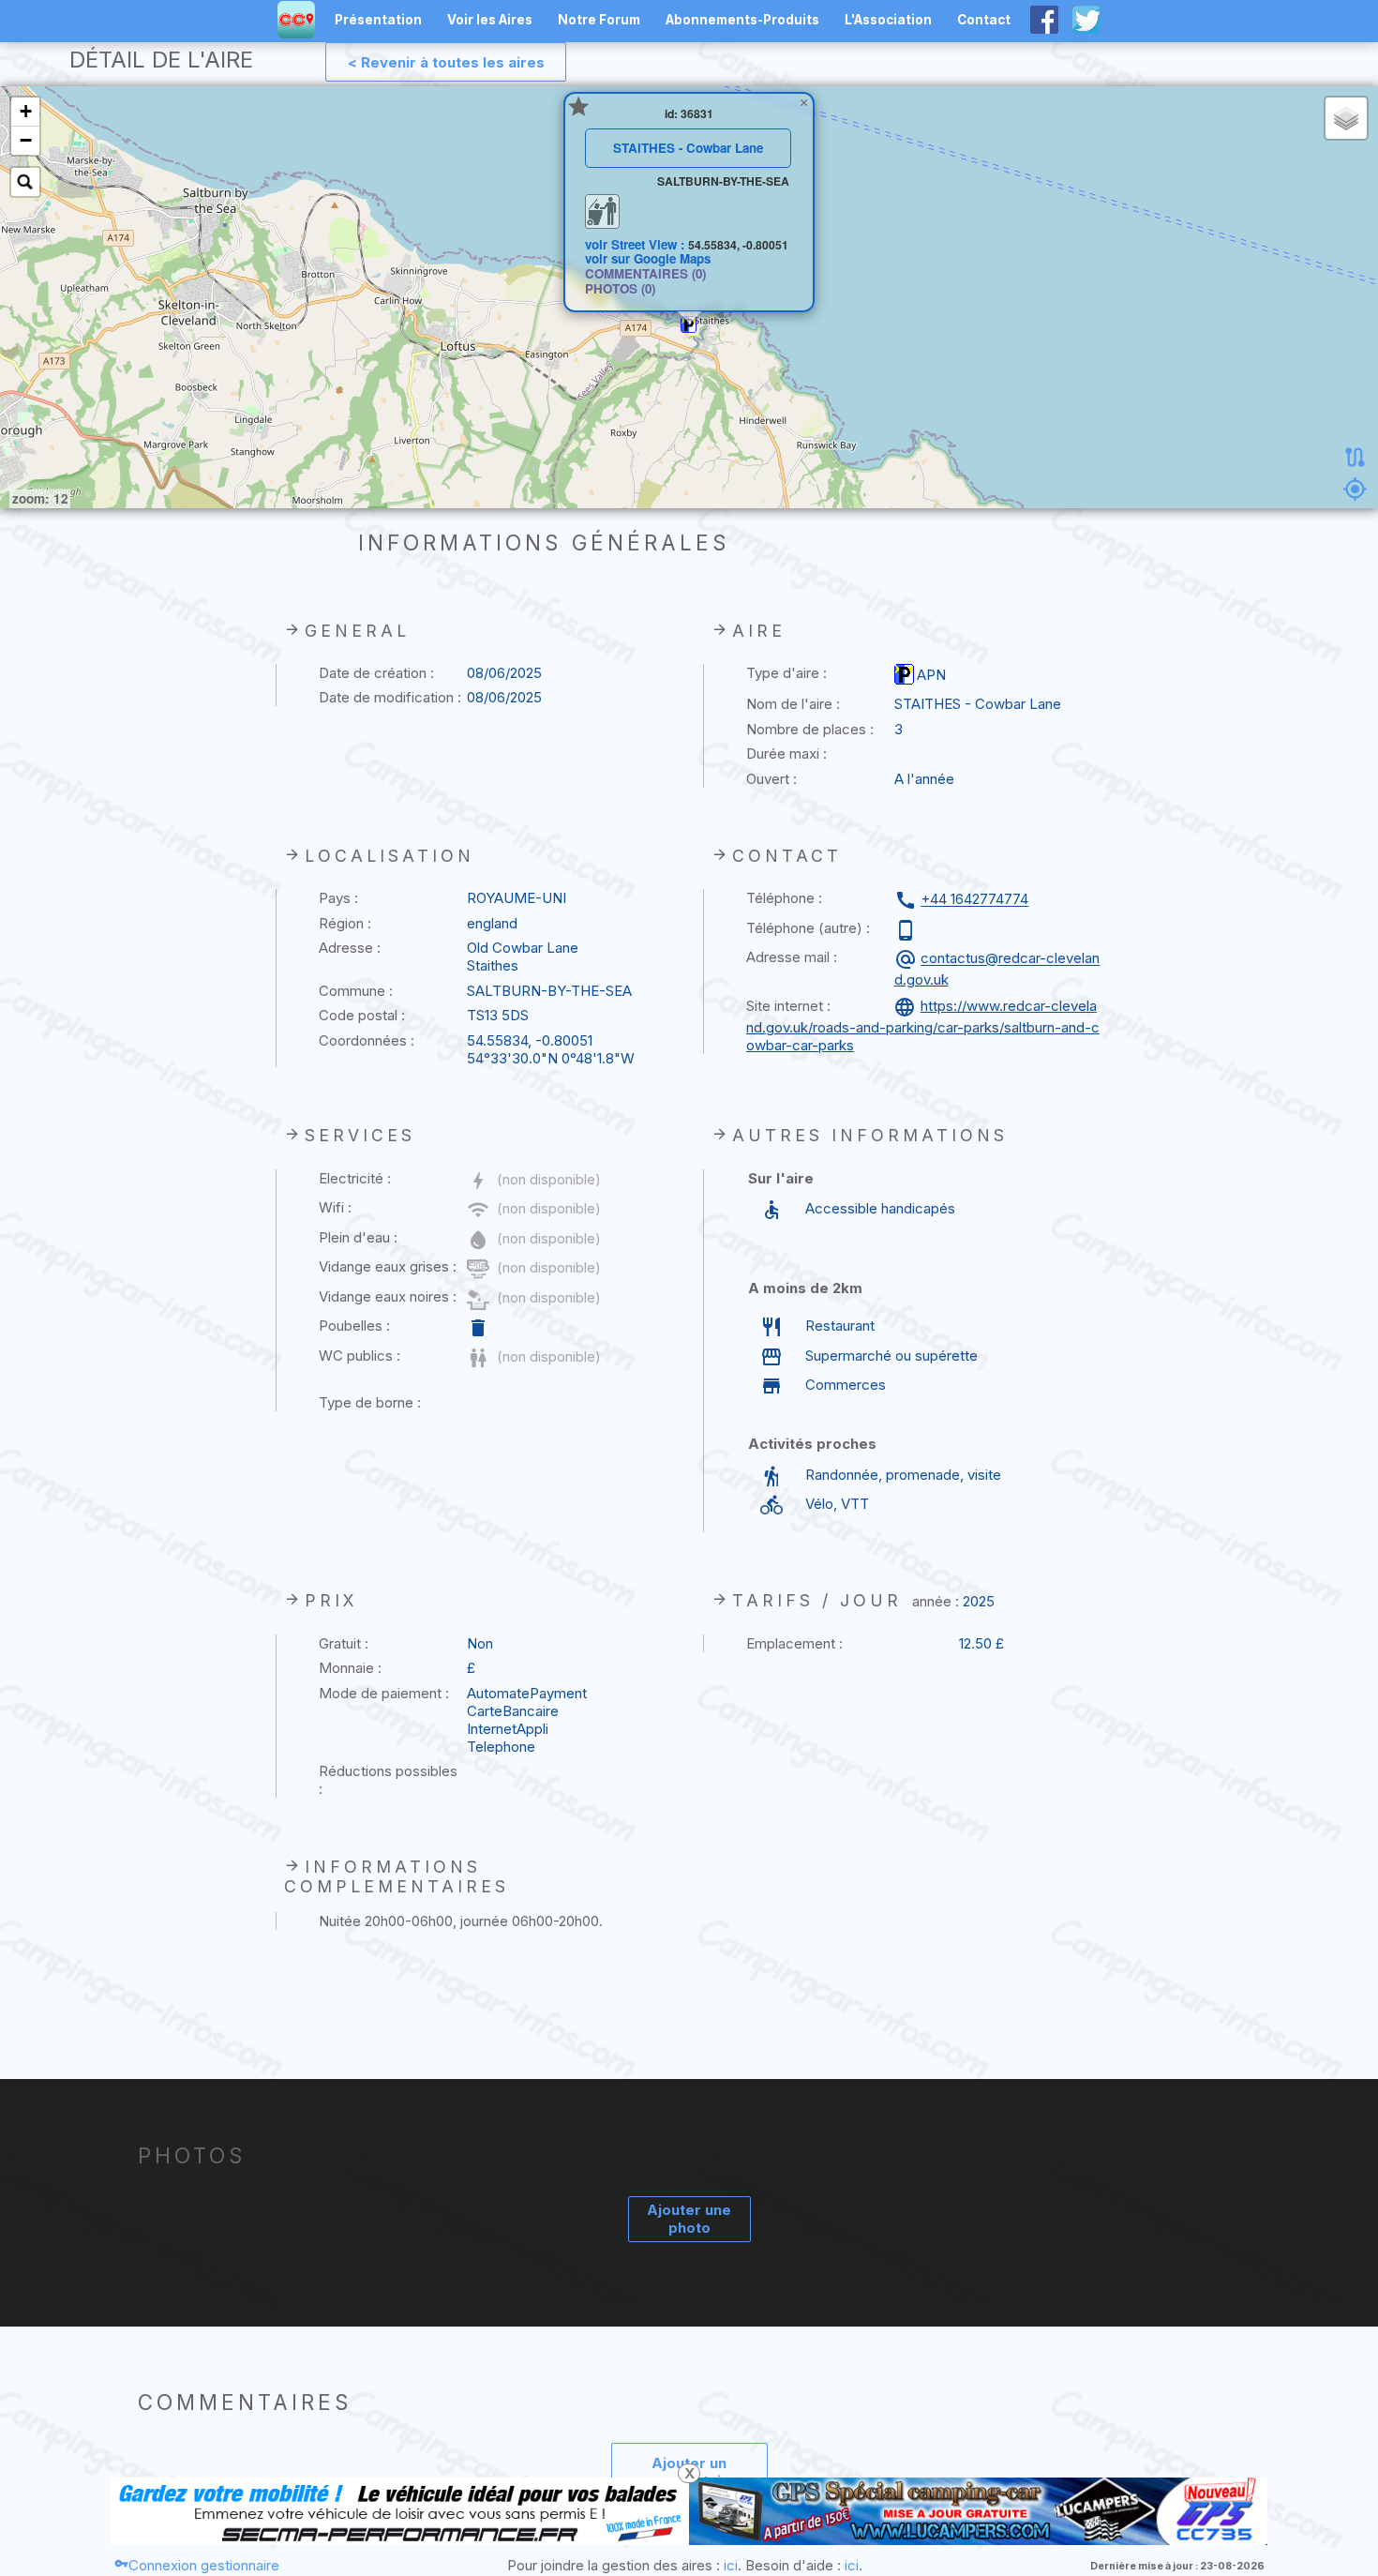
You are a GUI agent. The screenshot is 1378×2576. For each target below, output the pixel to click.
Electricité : (355, 1178)
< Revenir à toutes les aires (446, 62)
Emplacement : (794, 1643)
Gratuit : (344, 1643)
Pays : (338, 898)
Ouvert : (771, 779)
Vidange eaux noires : (388, 1296)
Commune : (356, 991)
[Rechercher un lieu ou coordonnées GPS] (25, 182)
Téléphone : (784, 898)
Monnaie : (350, 1668)
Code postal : (362, 1015)
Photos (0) (620, 288)
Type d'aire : (786, 673)
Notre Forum (599, 20)
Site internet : (788, 1006)
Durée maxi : (786, 753)
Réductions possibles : (388, 1780)
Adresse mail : (792, 957)
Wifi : (335, 1207)
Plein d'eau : (358, 1237)
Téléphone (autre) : (808, 928)
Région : (345, 923)
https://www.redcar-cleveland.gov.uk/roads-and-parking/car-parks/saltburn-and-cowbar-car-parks (923, 1025)
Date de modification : (390, 697)
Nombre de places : (810, 729)
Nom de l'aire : (793, 704)
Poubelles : (354, 1326)
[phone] (908, 930)
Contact (984, 20)
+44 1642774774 (974, 900)
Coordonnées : (367, 1040)
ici (731, 2565)
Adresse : (350, 948)
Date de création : (376, 673)
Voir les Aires (490, 20)
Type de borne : (370, 1402)
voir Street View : (637, 244)
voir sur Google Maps (648, 258)
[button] (689, 324)
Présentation (378, 20)
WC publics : (359, 1356)
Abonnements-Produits (742, 20)
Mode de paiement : (384, 1693)
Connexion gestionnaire (204, 2565)
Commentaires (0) (645, 273)
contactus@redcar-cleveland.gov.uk (997, 969)
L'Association (888, 20)
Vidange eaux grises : (388, 1266)
